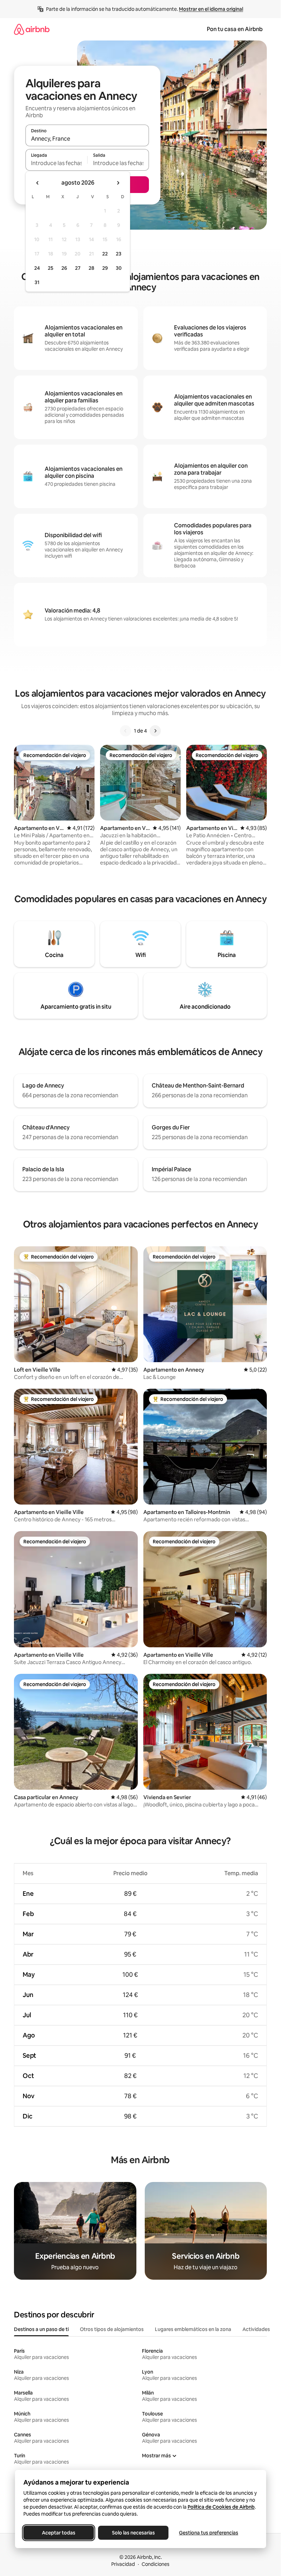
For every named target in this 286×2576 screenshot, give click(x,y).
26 (64, 268)
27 (78, 268)
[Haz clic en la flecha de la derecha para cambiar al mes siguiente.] (118, 183)
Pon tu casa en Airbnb (235, 29)
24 (37, 268)
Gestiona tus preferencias (209, 2533)
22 (105, 254)
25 (51, 268)
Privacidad (123, 2564)
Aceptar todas (59, 2533)
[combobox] (87, 139)
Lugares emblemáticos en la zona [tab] (193, 2329)
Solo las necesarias (133, 2533)
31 (37, 282)
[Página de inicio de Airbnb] (32, 29)
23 (119, 254)
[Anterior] (126, 731)
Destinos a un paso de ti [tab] (41, 2329)
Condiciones (156, 2564)
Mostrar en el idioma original (211, 9)
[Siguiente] (155, 731)
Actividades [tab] (256, 2329)
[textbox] (56, 163)
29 (105, 268)
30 (119, 268)
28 (91, 268)
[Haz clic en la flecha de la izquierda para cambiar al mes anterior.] (38, 183)
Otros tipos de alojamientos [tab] (112, 2329)
